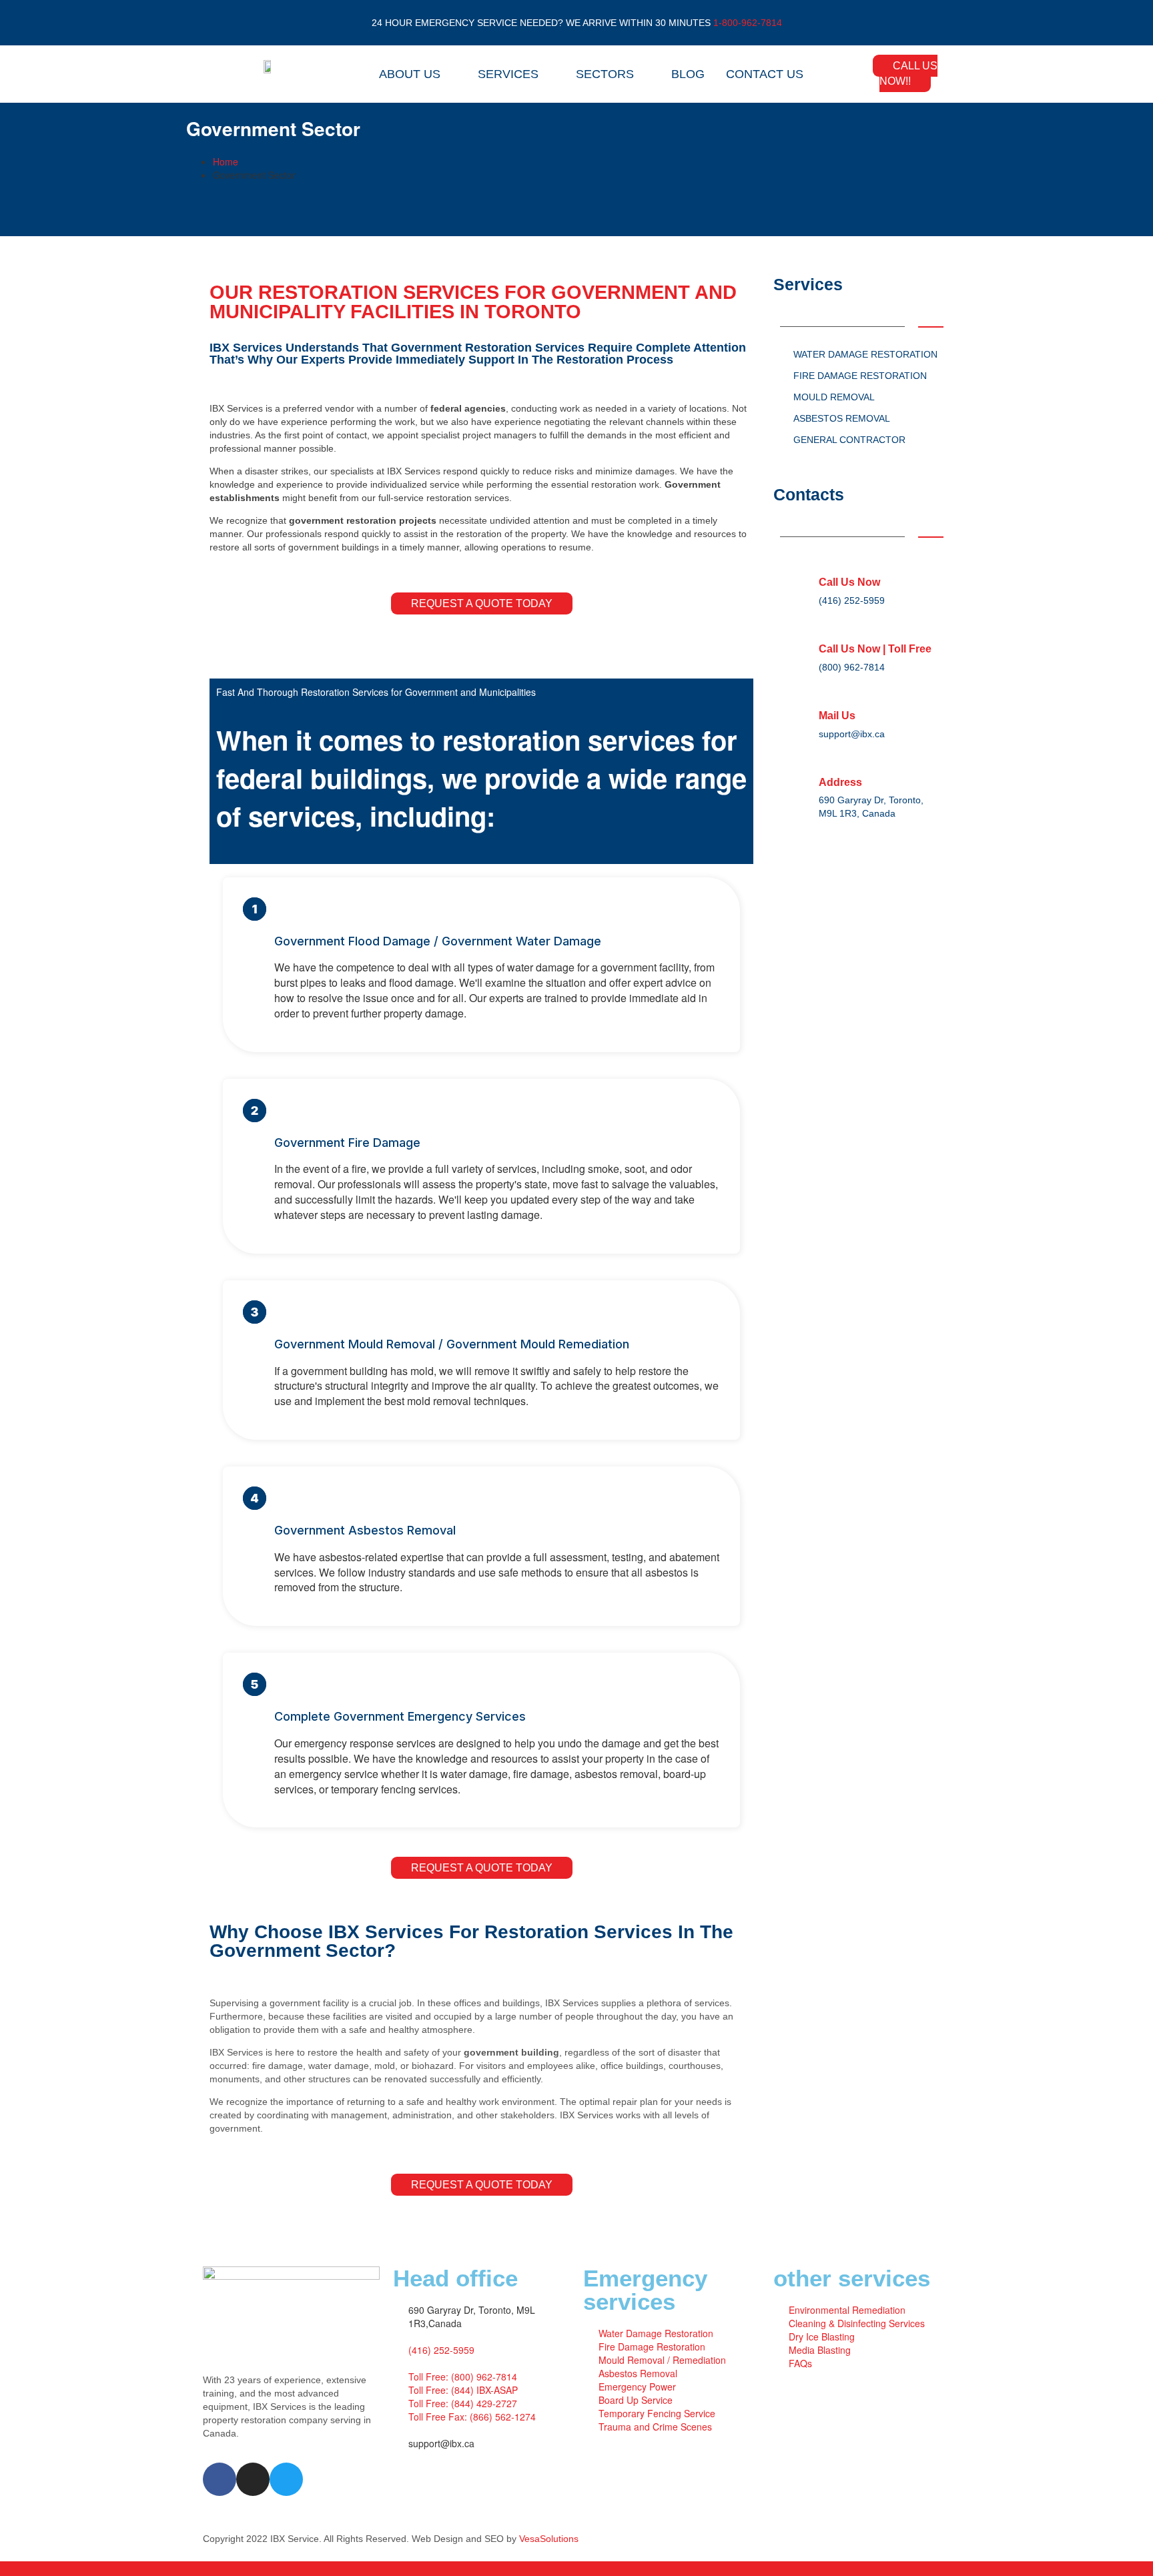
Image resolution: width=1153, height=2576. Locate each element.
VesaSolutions (549, 2539)
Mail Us (837, 716)
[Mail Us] (799, 704)
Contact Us (765, 74)
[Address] (799, 771)
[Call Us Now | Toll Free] (799, 637)
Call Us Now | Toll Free (875, 649)
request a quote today (482, 603)
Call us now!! (908, 73)
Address (840, 782)
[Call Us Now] (799, 570)
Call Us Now (849, 582)
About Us (410, 74)
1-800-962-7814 (748, 23)
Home (226, 161)
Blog (688, 74)
